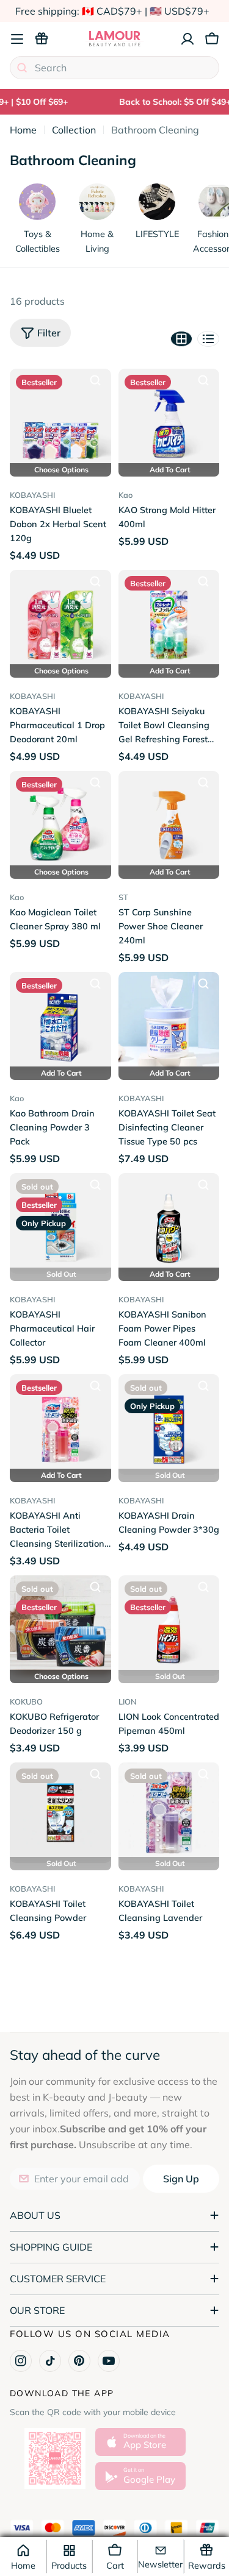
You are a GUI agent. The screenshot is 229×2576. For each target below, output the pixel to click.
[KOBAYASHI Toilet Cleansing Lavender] (169, 1813)
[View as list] (208, 339)
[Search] (22, 68)
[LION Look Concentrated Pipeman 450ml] (169, 1626)
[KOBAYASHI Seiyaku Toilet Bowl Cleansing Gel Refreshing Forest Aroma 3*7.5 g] (169, 620)
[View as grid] (181, 339)
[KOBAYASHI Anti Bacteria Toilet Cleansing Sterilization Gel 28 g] (60, 1425)
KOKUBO (26, 1701)
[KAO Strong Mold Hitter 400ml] (169, 419)
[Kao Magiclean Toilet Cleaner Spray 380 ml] (60, 821)
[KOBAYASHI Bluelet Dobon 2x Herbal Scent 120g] (60, 419)
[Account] (187, 39)
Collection (74, 130)
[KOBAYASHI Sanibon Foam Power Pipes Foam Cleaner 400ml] (169, 1224)
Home (23, 130)
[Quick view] (95, 380)
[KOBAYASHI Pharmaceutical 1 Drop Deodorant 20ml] (60, 620)
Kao (125, 495)
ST (123, 897)
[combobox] (114, 68)
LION (128, 1701)
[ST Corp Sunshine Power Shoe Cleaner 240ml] (169, 821)
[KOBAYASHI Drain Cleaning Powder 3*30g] (169, 1425)
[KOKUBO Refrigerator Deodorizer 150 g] (60, 1626)
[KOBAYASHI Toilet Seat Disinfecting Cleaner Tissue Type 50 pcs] (169, 1023)
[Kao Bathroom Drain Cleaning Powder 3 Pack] (60, 1023)
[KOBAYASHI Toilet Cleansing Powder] (60, 1813)
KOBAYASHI (32, 495)
